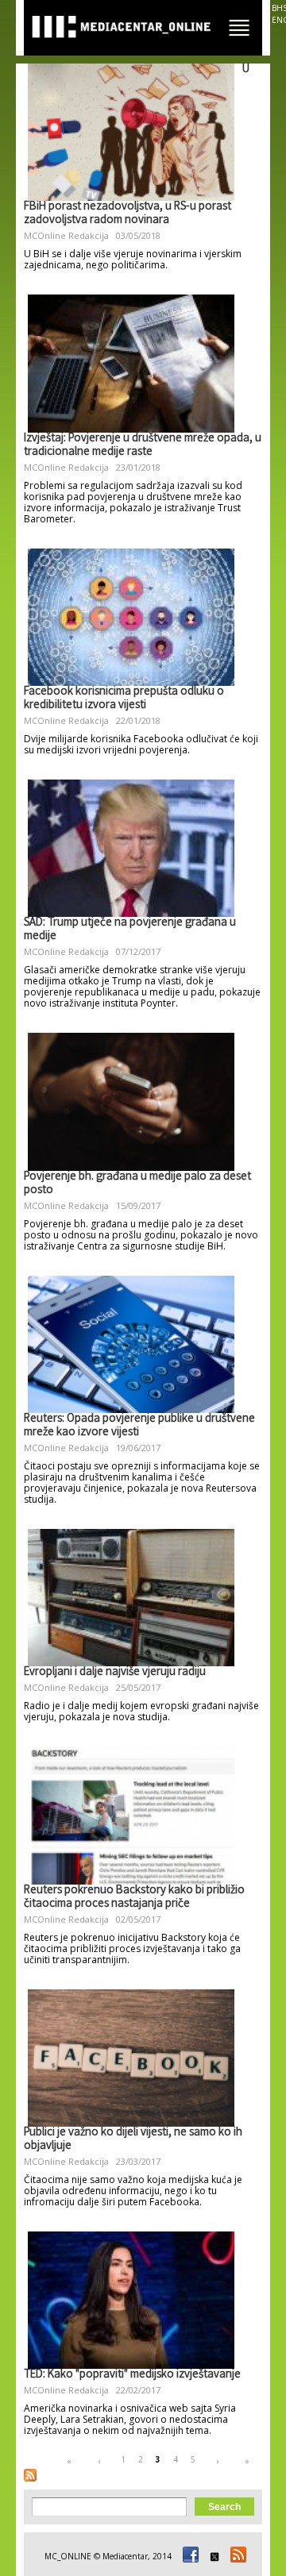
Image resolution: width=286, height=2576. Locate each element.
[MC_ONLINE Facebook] (188, 2556)
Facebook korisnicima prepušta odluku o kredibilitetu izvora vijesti (124, 699)
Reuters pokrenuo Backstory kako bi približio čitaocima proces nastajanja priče (134, 1898)
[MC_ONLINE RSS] (236, 2556)
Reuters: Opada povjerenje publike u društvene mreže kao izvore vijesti (139, 1426)
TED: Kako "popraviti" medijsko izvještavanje (132, 2375)
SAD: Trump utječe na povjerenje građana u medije (130, 930)
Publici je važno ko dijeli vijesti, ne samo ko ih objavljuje (133, 2140)
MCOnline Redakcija (66, 235)
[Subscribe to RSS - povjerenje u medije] (30, 2475)
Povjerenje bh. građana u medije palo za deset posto (137, 1184)
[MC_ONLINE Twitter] (212, 2556)
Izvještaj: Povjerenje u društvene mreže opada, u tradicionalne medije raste (143, 446)
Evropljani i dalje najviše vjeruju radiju (115, 1673)
